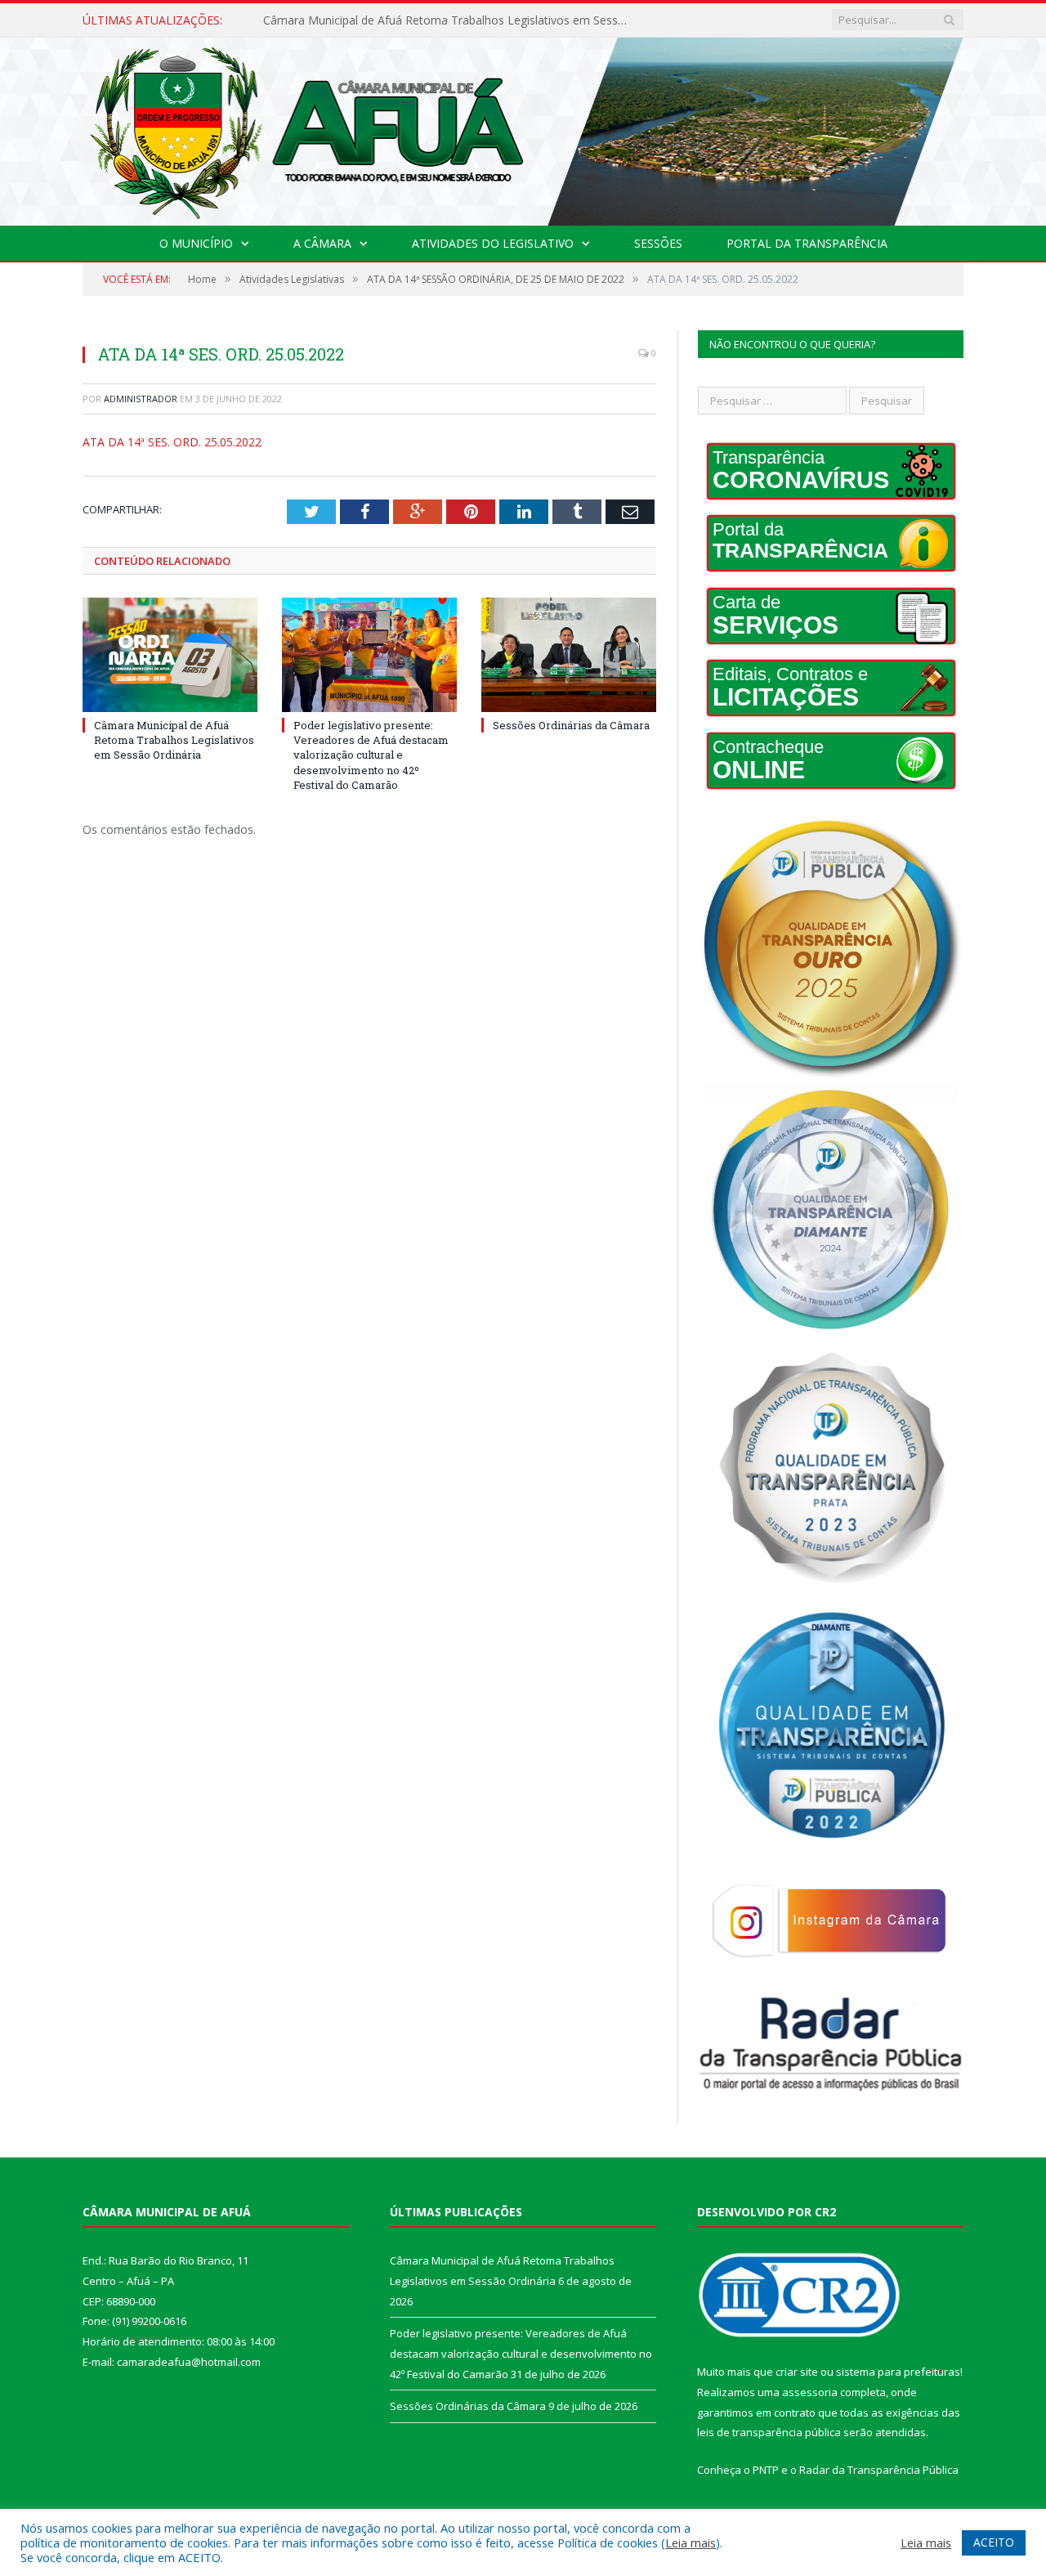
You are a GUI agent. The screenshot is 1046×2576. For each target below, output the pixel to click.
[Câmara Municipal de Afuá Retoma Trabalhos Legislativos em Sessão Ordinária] (170, 655)
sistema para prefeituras (898, 2372)
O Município (196, 243)
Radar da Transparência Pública (879, 2470)
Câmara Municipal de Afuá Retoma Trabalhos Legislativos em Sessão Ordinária (174, 740)
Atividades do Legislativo (493, 243)
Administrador (141, 399)
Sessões (658, 243)
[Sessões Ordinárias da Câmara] (569, 655)
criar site (797, 2372)
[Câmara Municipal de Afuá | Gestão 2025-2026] (523, 128)
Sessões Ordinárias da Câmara (571, 725)
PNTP (766, 2470)
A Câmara (322, 243)
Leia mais (691, 2542)
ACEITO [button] (994, 2542)
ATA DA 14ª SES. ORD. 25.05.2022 (172, 442)
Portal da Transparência (807, 243)
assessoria (810, 2392)
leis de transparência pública (769, 2432)
